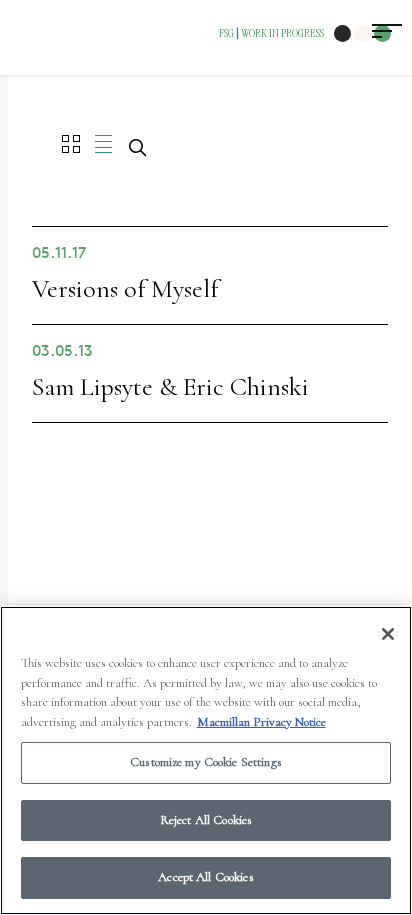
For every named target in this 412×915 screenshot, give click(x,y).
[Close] (388, 634)
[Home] (71, 144)
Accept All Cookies (205, 877)
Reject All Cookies (206, 820)
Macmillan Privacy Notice (261, 722)
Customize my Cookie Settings (206, 762)
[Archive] (104, 144)
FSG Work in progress (271, 33)
